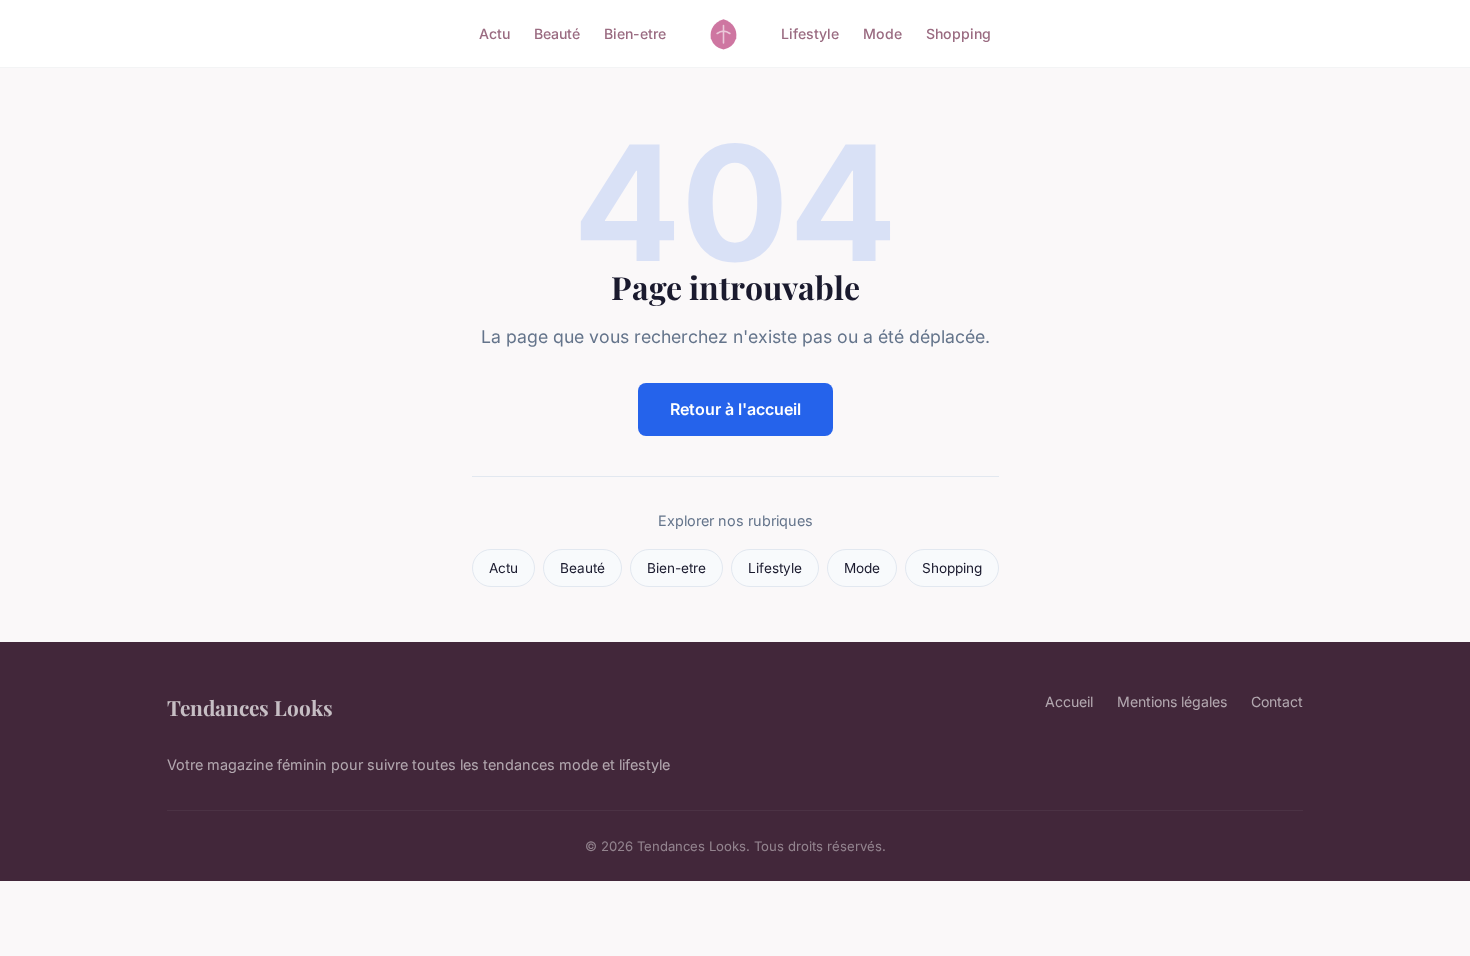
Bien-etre (635, 33)
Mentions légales (1172, 701)
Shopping (958, 33)
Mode (882, 33)
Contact (1277, 701)
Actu (494, 33)
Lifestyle (810, 33)
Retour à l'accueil (735, 409)
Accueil (1069, 701)
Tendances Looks (250, 707)
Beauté (557, 33)
